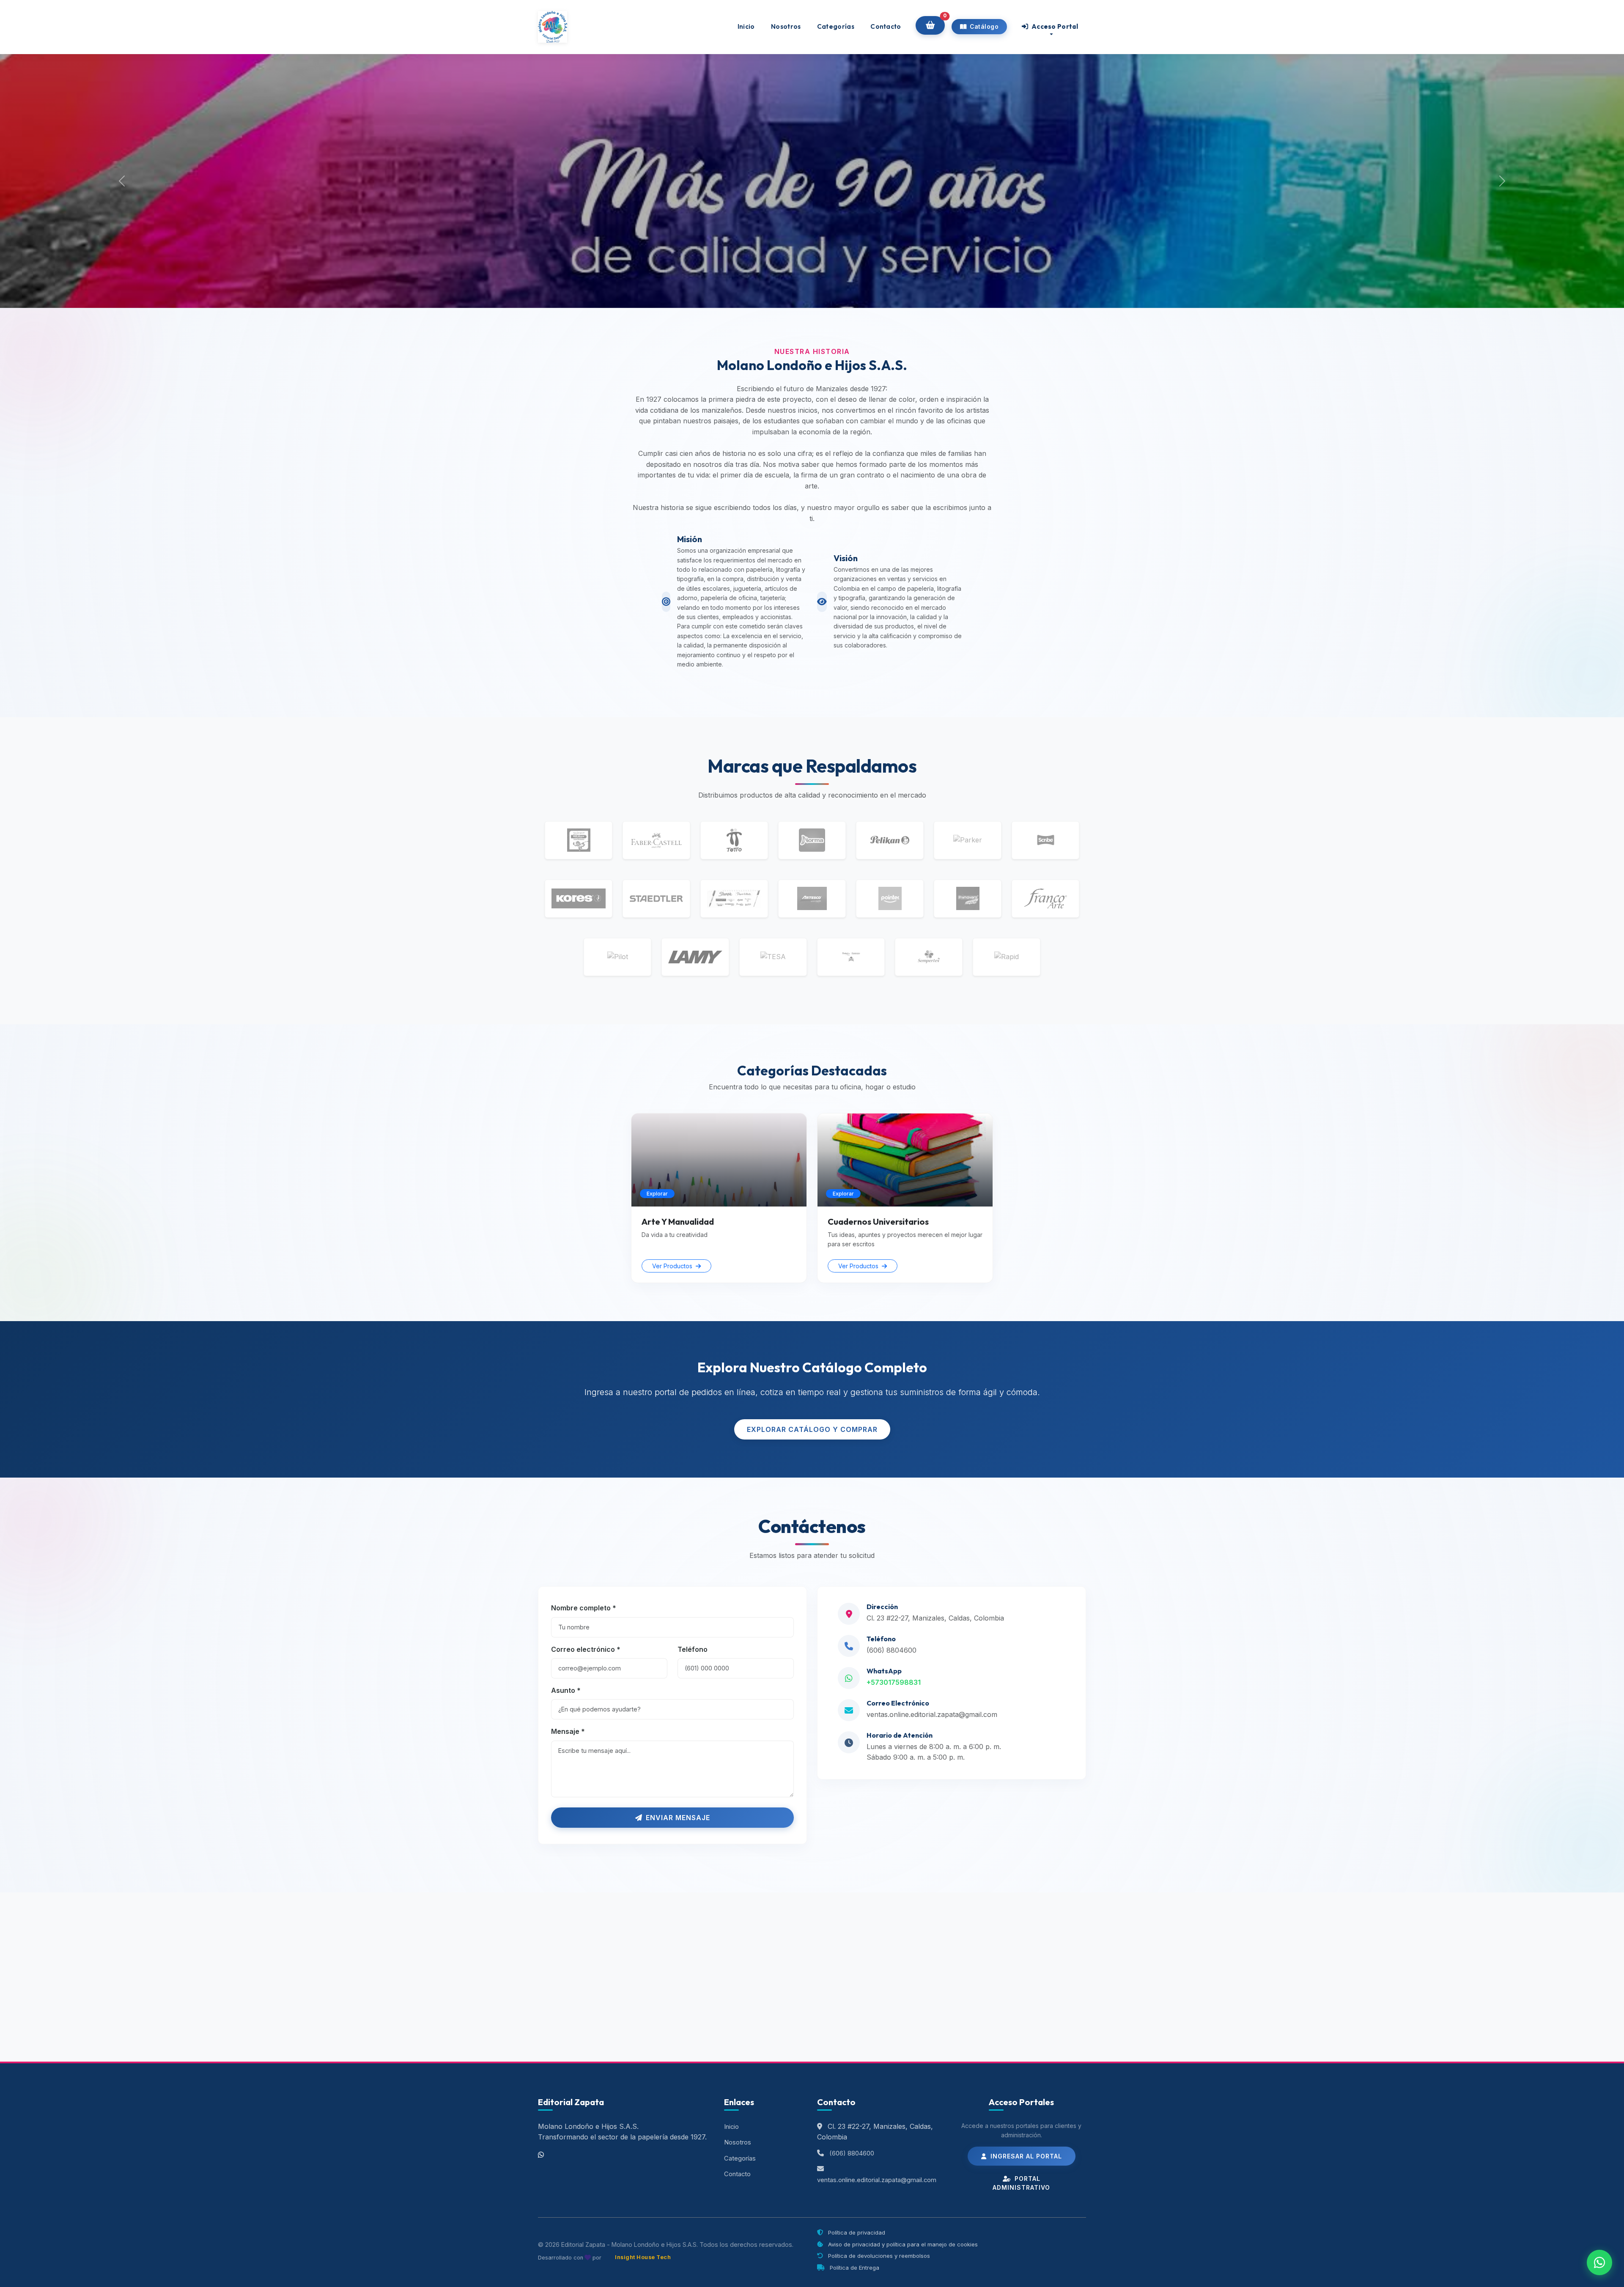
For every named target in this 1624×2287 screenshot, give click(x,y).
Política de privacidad (856, 2232)
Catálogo (984, 27)
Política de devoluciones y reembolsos (878, 2256)
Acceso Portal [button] (1054, 26)
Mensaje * (568, 1731)
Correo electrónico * (586, 1649)
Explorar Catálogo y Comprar (812, 1429)
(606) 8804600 (892, 1650)
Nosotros (786, 26)
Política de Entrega (854, 2268)
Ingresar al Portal (1025, 2156)
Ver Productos (673, 1266)
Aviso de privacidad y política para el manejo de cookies (902, 2244)
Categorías (836, 26)
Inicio (746, 26)
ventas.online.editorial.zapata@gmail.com (932, 1714)
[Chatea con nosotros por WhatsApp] (1599, 2262)
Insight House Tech (643, 2257)
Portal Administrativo (1021, 2183)
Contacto (886, 26)
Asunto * (566, 1690)
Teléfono (693, 1649)
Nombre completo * (584, 1608)
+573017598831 (894, 1682)
